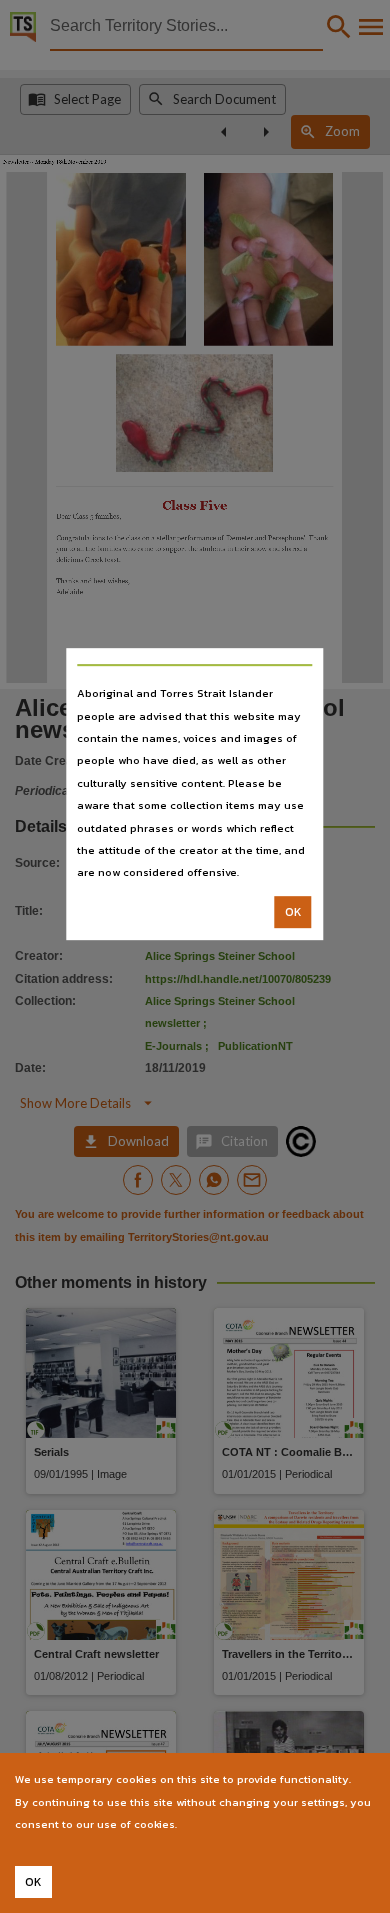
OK (293, 912)
